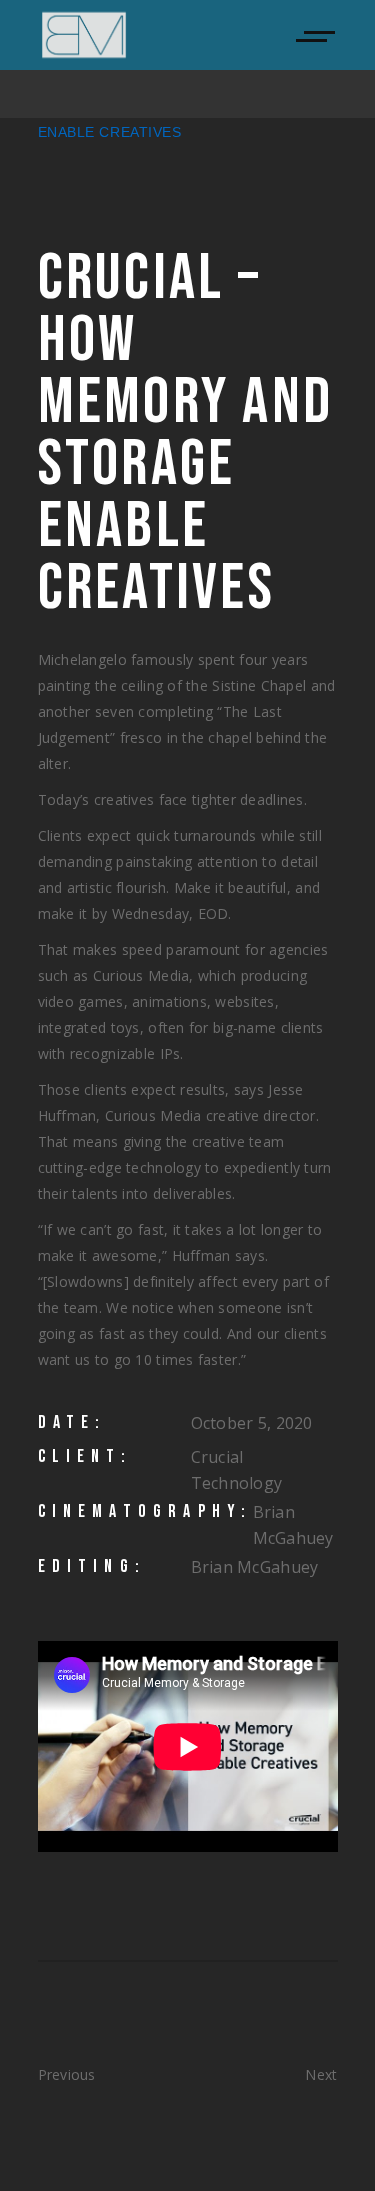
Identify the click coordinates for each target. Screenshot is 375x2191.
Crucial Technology (237, 1470)
